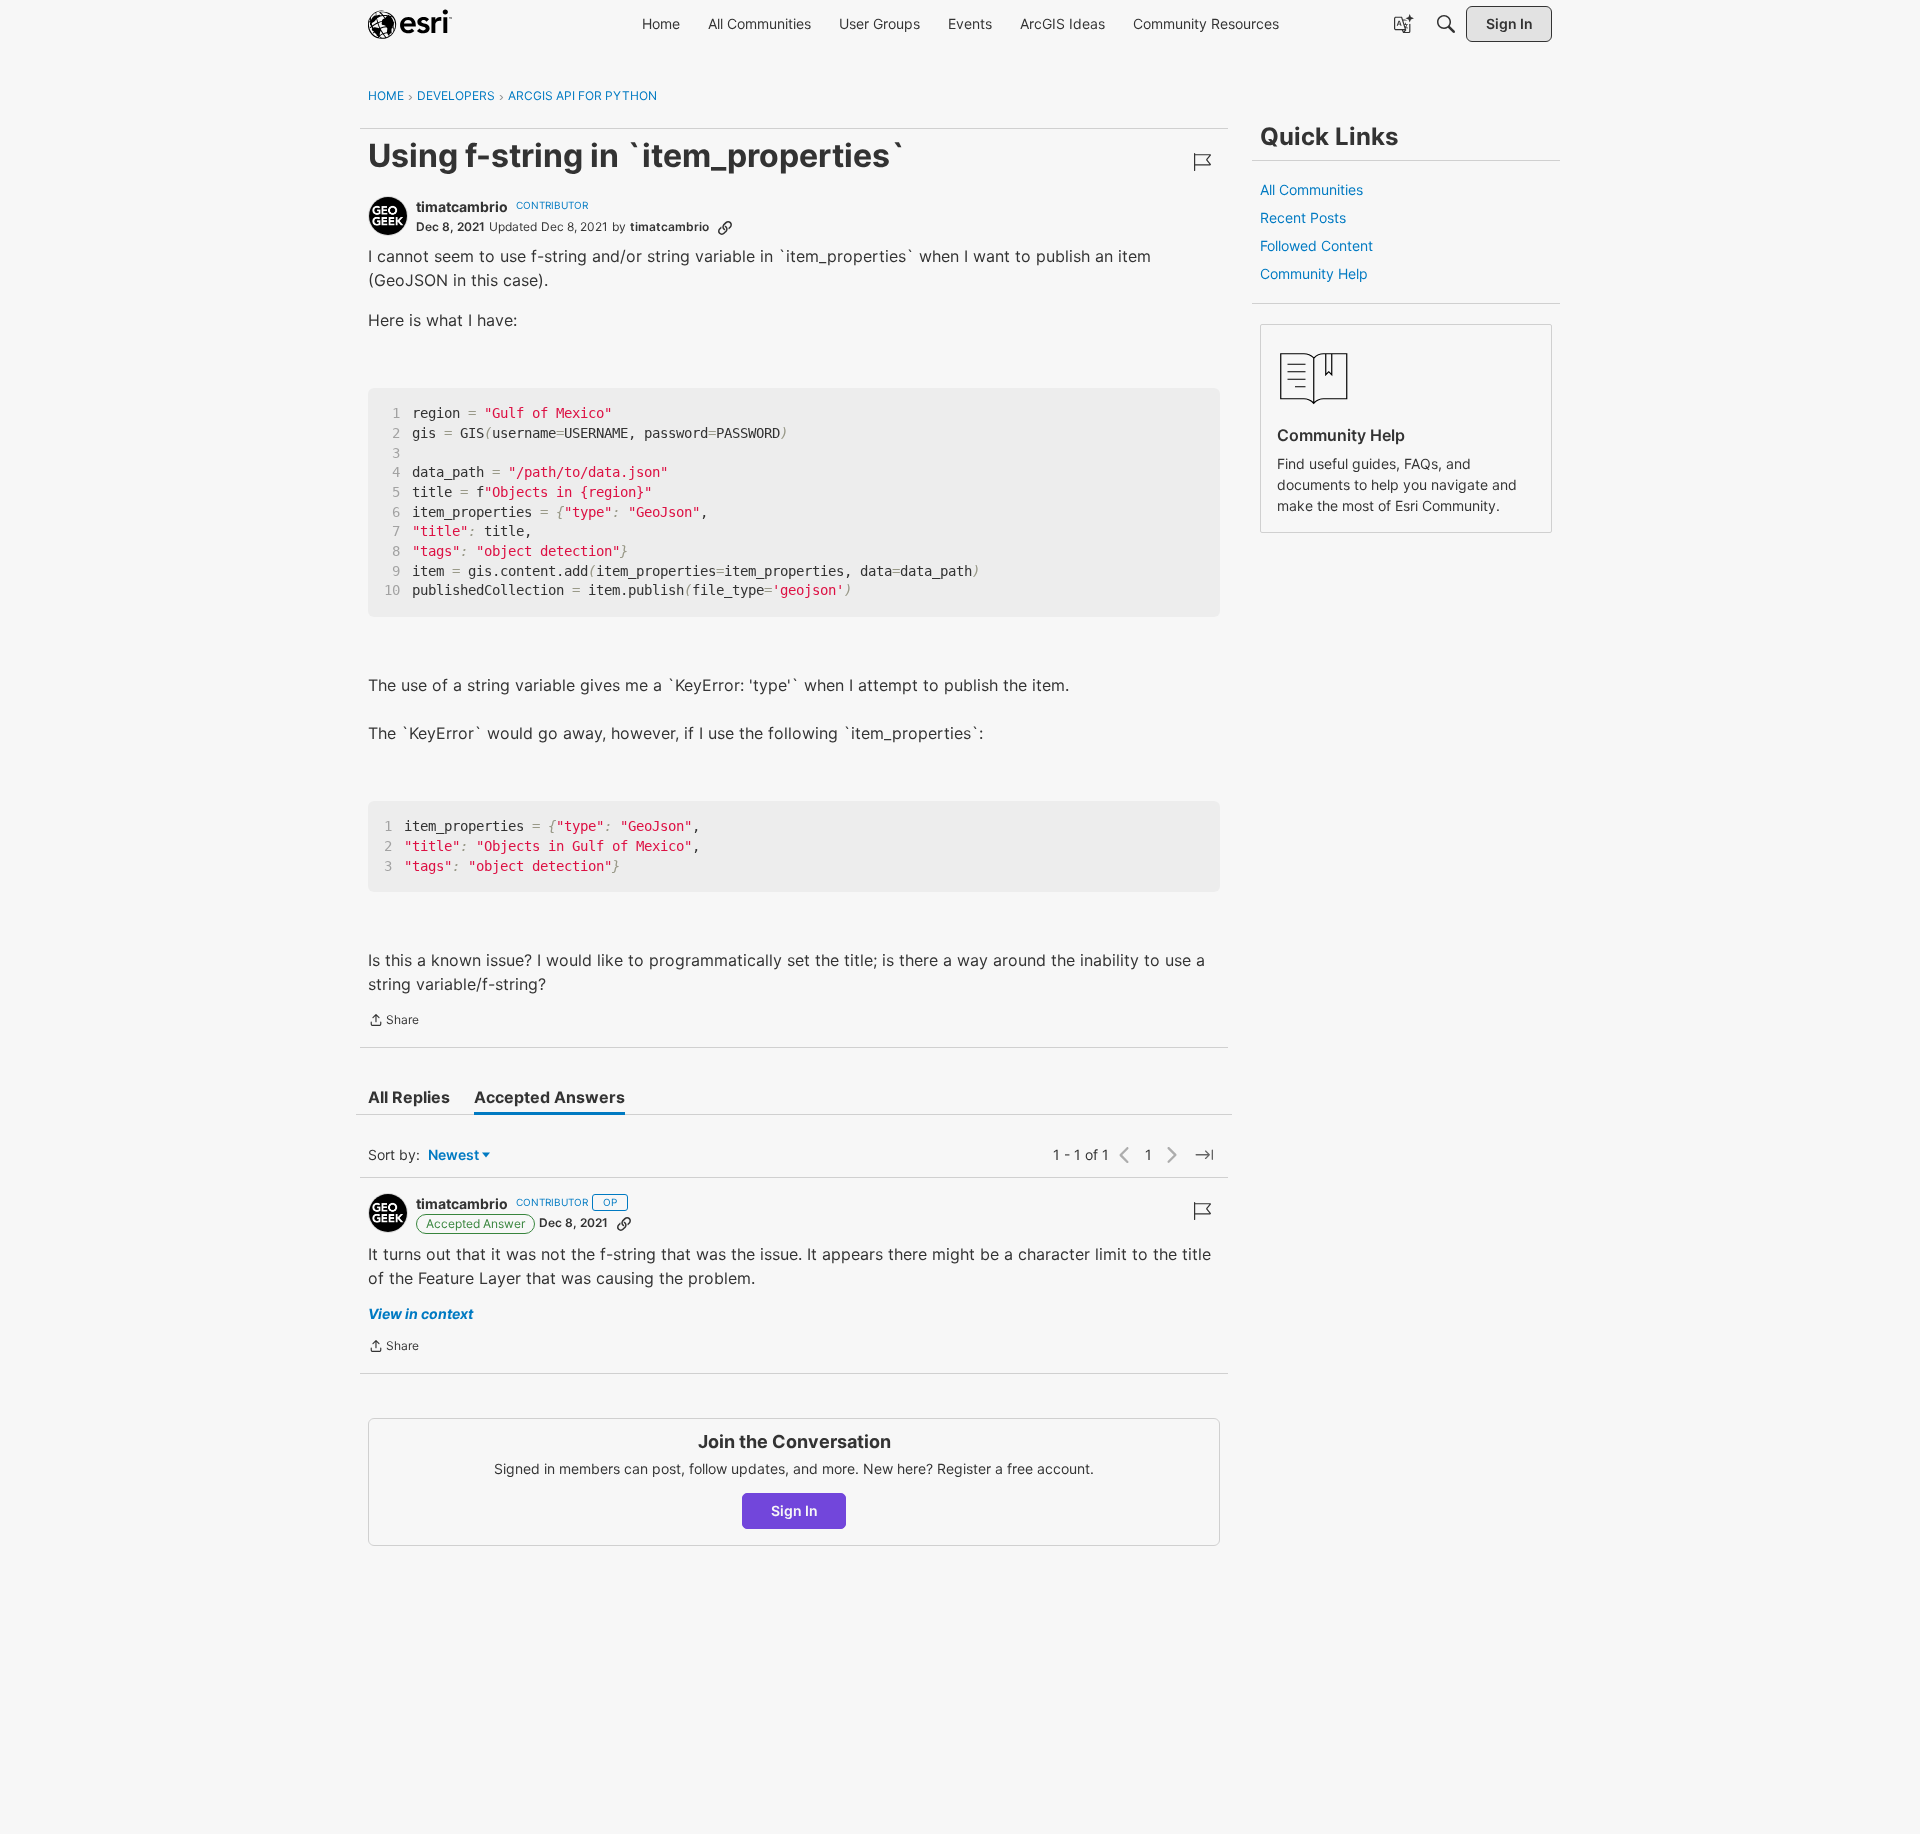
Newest (453, 1155)
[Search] (1446, 24)
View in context (420, 1313)
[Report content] (1202, 162)
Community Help (1314, 273)
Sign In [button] (794, 1510)
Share (393, 1022)
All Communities (1311, 189)
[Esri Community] (410, 24)
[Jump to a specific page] (1204, 1155)
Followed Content (1316, 245)
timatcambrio (462, 206)
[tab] (409, 1097)
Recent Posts (1303, 217)
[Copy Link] (725, 227)
